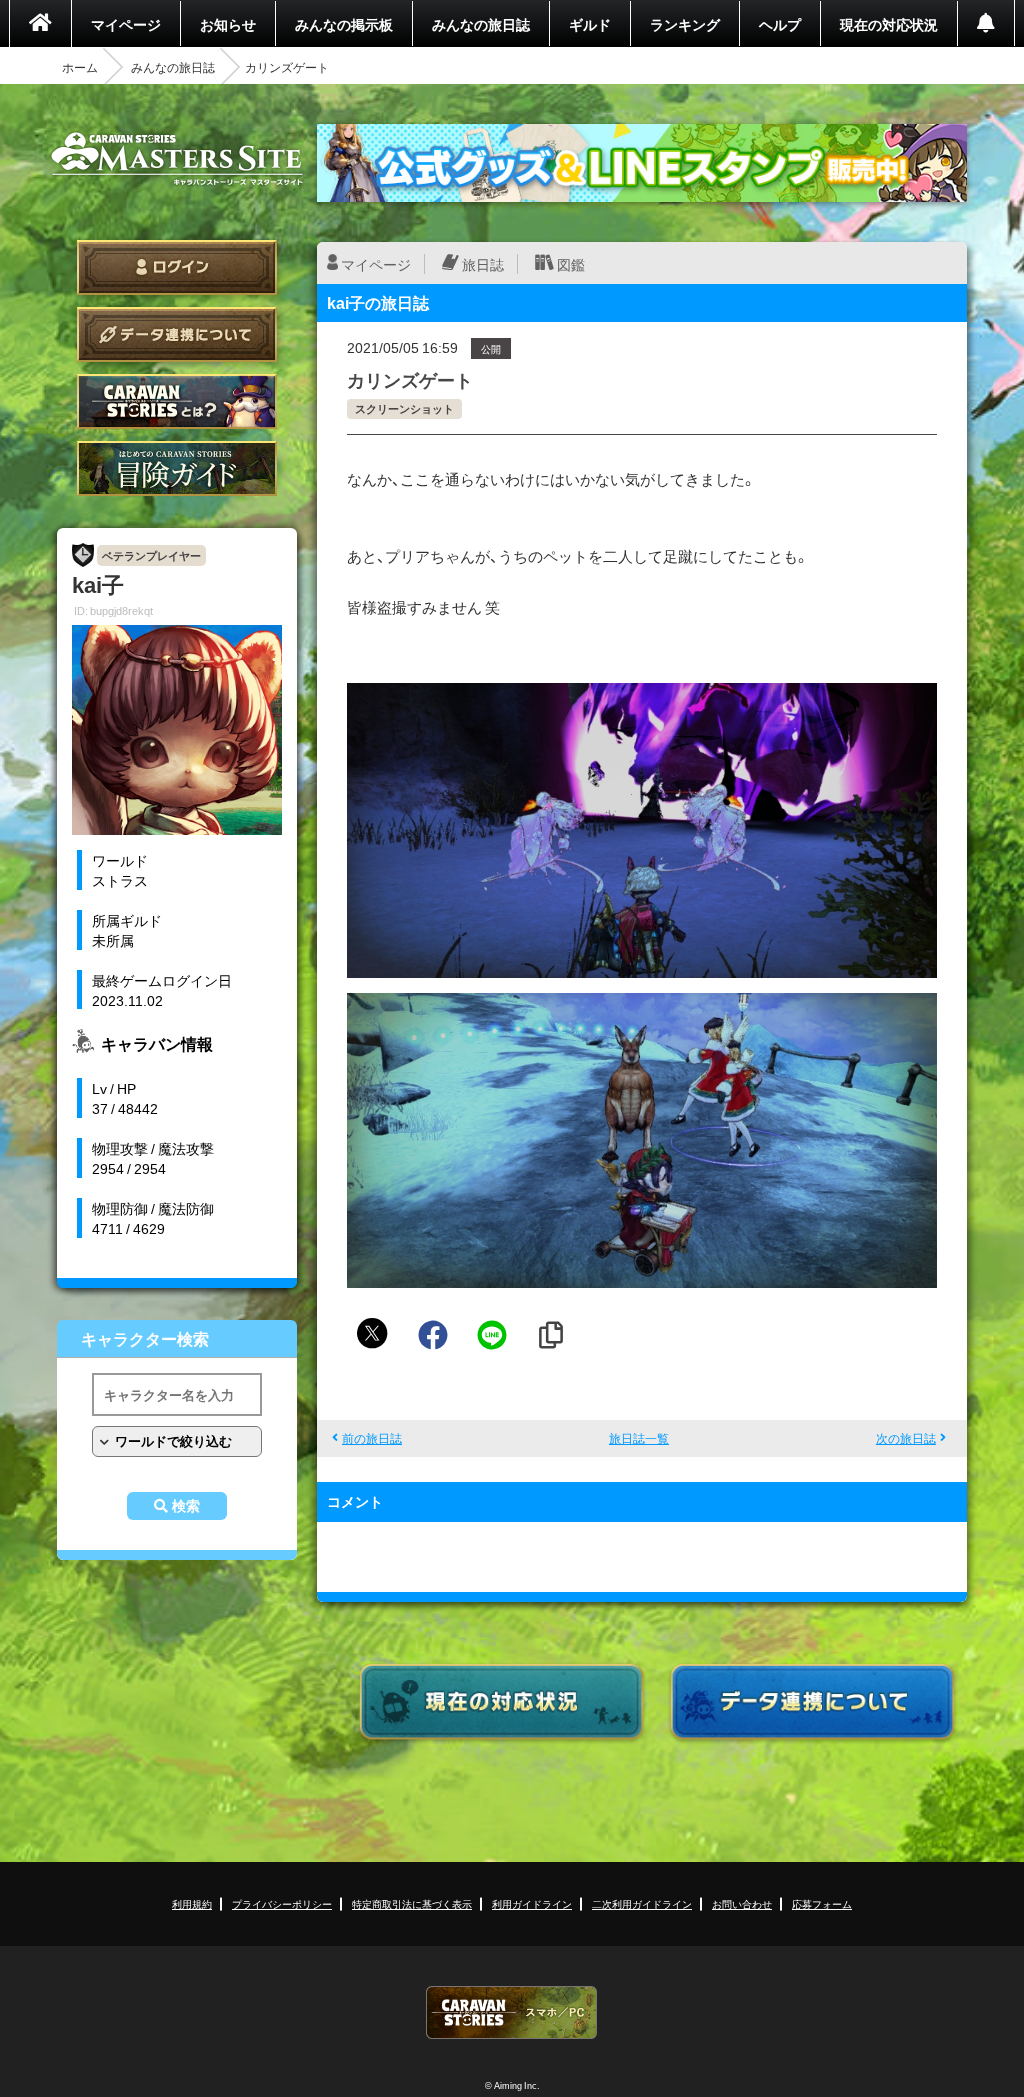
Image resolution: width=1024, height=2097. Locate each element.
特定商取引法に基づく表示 (412, 1903)
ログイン (177, 267)
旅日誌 (483, 264)
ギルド (590, 24)
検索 (186, 1506)
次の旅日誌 (906, 1438)
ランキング (685, 24)
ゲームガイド (177, 468)
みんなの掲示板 (344, 24)
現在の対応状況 (889, 24)
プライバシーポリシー (282, 1903)
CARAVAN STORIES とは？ (177, 401)
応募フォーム (822, 1903)
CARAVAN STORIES (512, 2012)
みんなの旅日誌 (481, 24)
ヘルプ (780, 24)
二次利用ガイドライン (642, 1903)
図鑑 (571, 264)
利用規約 (192, 1903)
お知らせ (228, 24)
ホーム (80, 67)
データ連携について (177, 334)
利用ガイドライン (532, 1903)
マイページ (126, 24)
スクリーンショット (404, 408)
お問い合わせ (742, 1903)
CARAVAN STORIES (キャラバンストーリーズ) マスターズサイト (177, 159)
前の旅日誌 (372, 1438)
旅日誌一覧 (639, 1438)
